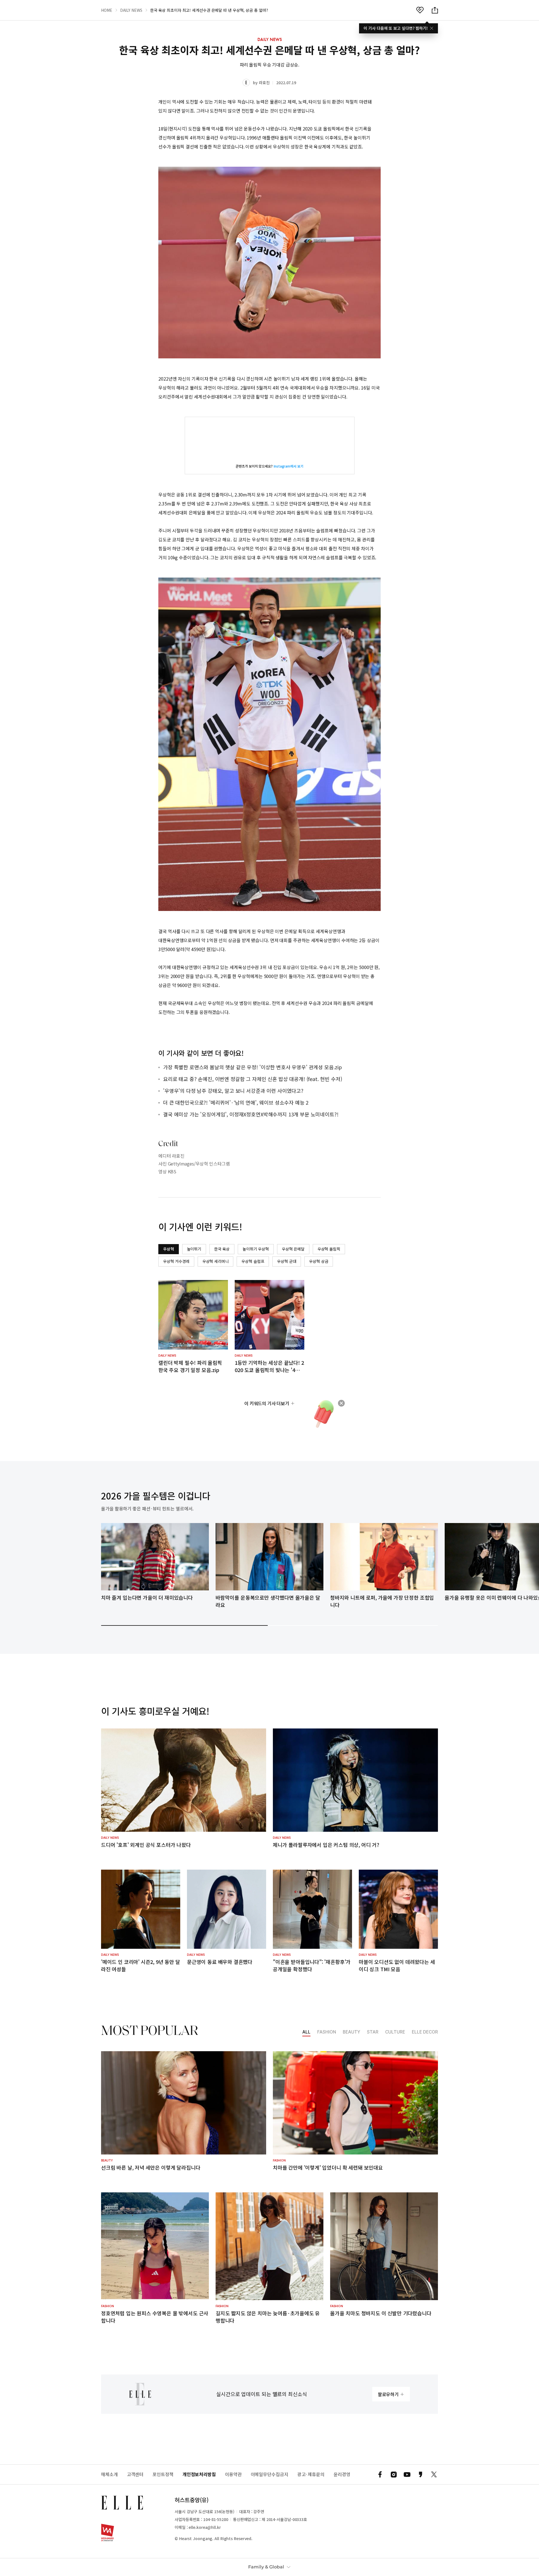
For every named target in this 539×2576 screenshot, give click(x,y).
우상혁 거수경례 (176, 1261)
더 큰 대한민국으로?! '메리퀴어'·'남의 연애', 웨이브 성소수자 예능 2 (236, 1102)
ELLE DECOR (425, 2032)
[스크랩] (420, 10)
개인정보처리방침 (199, 2474)
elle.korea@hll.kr (205, 2527)
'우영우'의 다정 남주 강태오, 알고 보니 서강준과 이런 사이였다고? (233, 1091)
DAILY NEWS (131, 10)
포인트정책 (163, 2474)
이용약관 (233, 2474)
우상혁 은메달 (293, 1249)
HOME (107, 10)
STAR (373, 2032)
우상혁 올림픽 (329, 1249)
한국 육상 (222, 1249)
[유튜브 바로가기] (407, 2474)
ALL (306, 2032)
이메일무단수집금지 (269, 2474)
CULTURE (395, 2032)
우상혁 (169, 1249)
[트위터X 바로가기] (434, 2474)
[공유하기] (435, 10)
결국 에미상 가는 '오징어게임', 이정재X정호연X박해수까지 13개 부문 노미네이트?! (251, 1114)
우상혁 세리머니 (216, 1261)
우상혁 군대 (287, 1261)
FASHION (327, 2032)
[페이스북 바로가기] (380, 2474)
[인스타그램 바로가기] (394, 2474)
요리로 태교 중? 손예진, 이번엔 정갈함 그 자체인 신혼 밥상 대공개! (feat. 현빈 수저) (253, 1079)
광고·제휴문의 (311, 2474)
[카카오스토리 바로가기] (421, 2474)
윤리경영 (342, 2474)
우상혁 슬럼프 (253, 1261)
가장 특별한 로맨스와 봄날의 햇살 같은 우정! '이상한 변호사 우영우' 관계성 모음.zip (253, 1067)
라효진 (264, 83)
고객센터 (135, 2474)
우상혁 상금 (319, 1261)
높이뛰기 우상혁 (256, 1249)
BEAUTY (351, 2032)
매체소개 (109, 2474)
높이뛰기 (194, 1249)
